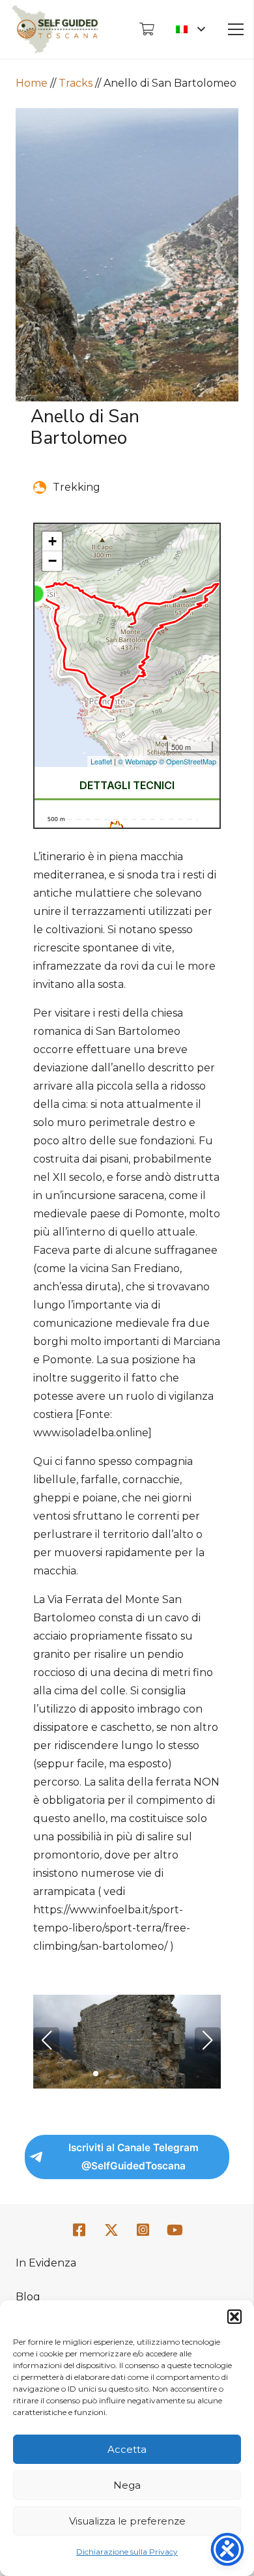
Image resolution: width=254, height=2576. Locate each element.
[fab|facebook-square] (79, 2230)
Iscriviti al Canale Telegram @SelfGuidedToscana (134, 2157)
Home (32, 83)
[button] (234, 2317)
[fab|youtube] (175, 2230)
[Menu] (236, 29)
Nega (127, 2485)
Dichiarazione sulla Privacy (127, 2552)
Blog (28, 2297)
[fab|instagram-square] (143, 2230)
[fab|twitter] (111, 2231)
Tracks (76, 83)
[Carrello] (147, 29)
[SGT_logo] (55, 29)
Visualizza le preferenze (127, 2521)
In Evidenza (46, 2263)
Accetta (127, 2449)
